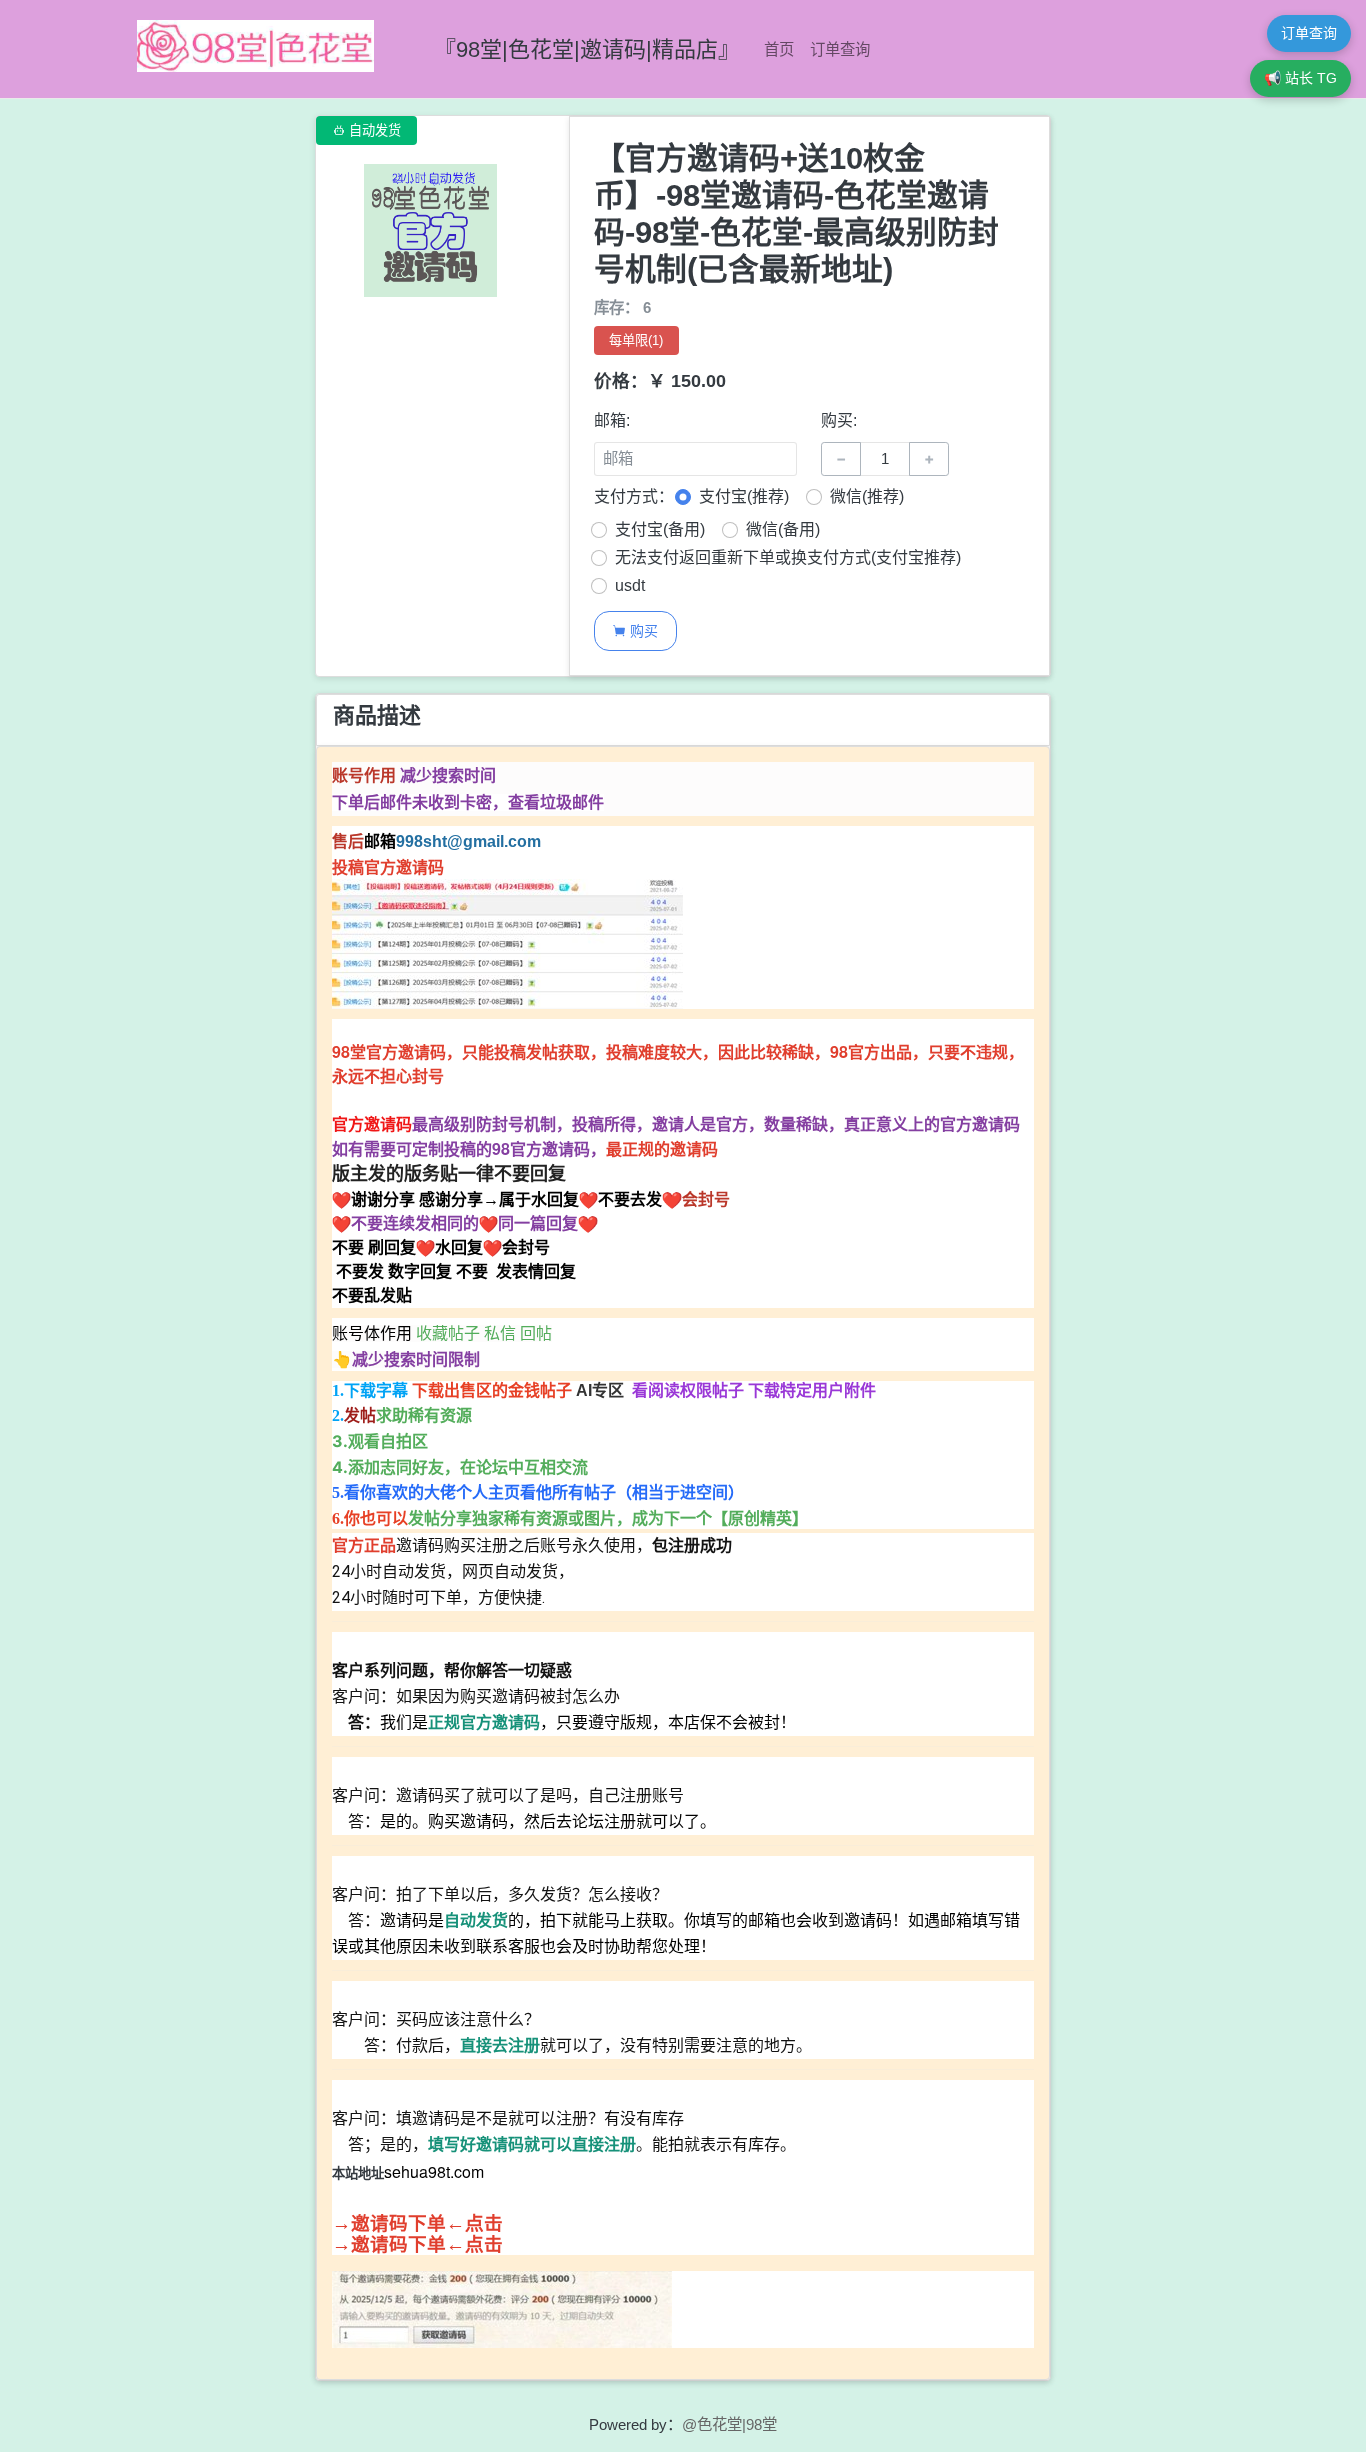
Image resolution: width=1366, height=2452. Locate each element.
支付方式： (634, 496)
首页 (779, 49)
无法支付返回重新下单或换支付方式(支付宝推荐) (788, 557)
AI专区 (602, 1390)
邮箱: (612, 420)
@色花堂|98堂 (729, 2424)
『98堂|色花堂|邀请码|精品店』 (587, 49)
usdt (630, 585)
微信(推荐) (867, 496)
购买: (839, 420)
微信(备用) (783, 529)
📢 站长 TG (1300, 78)
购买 (635, 630)
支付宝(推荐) (744, 496)
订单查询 (840, 49)
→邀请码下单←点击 (417, 2223)
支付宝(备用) (660, 529)
